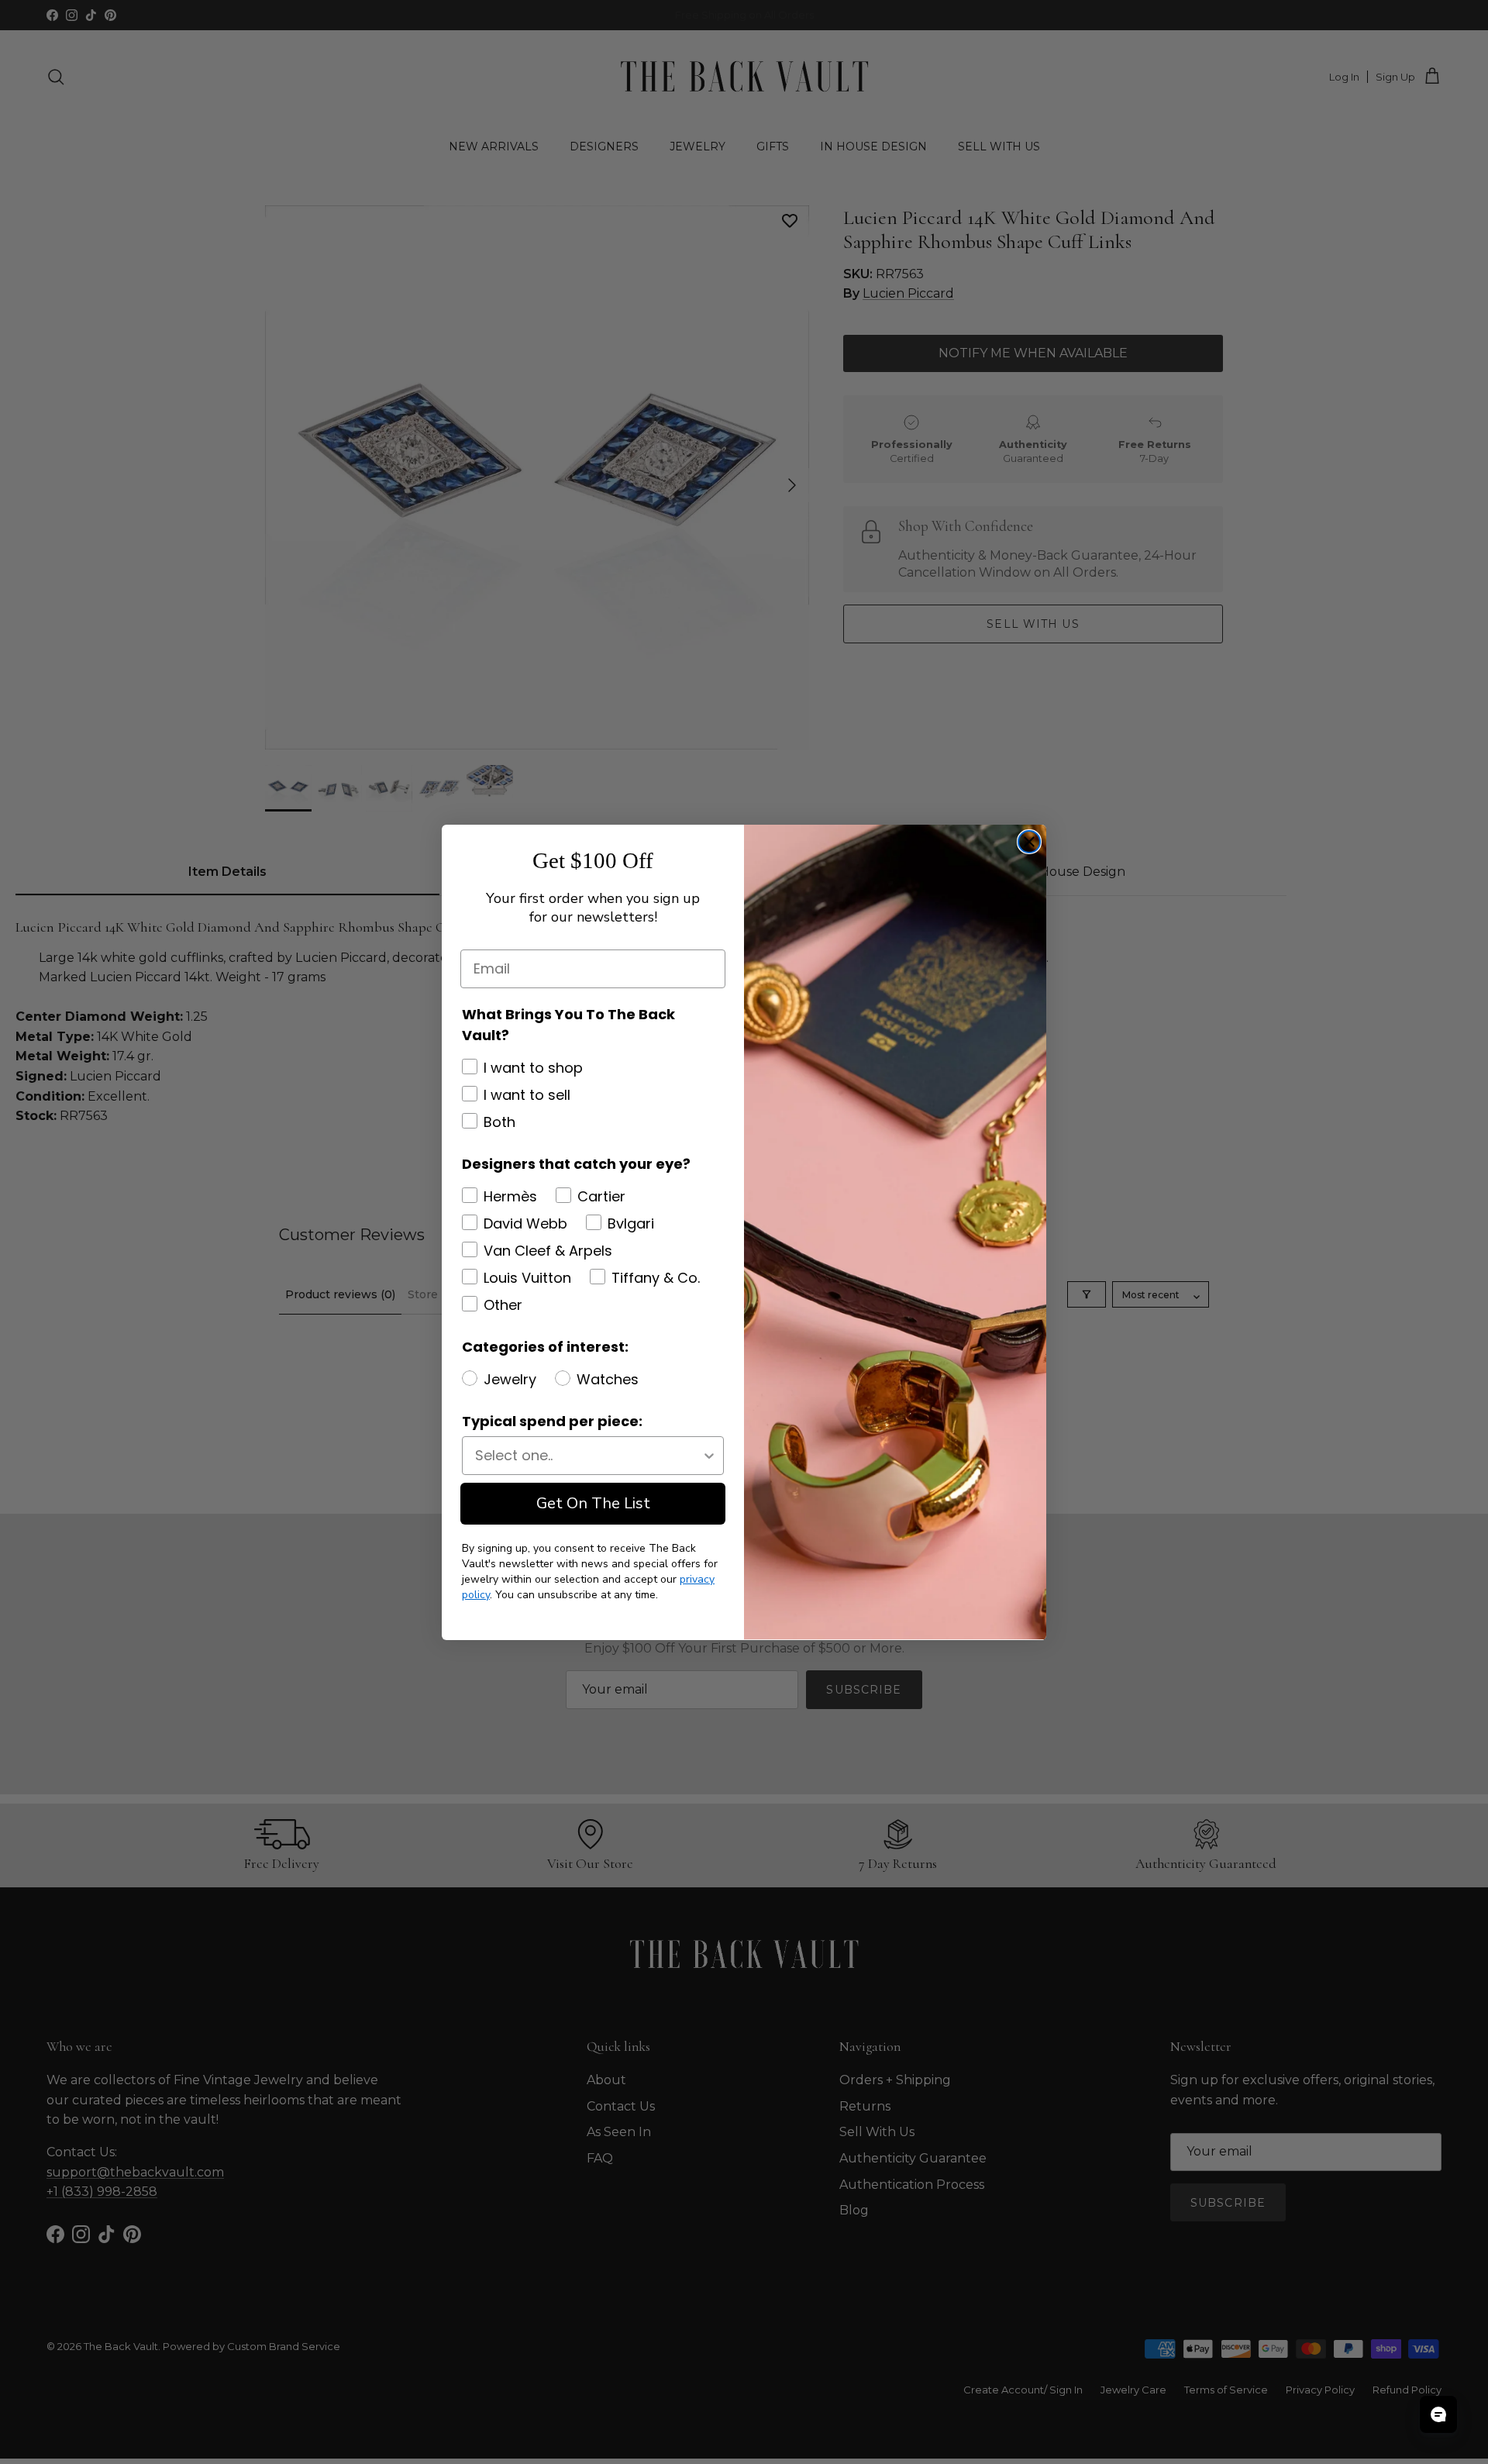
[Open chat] (1438, 2414)
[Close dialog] (1029, 842)
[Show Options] (709, 1456)
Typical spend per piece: (552, 1421)
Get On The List (593, 1503)
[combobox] (588, 1456)
